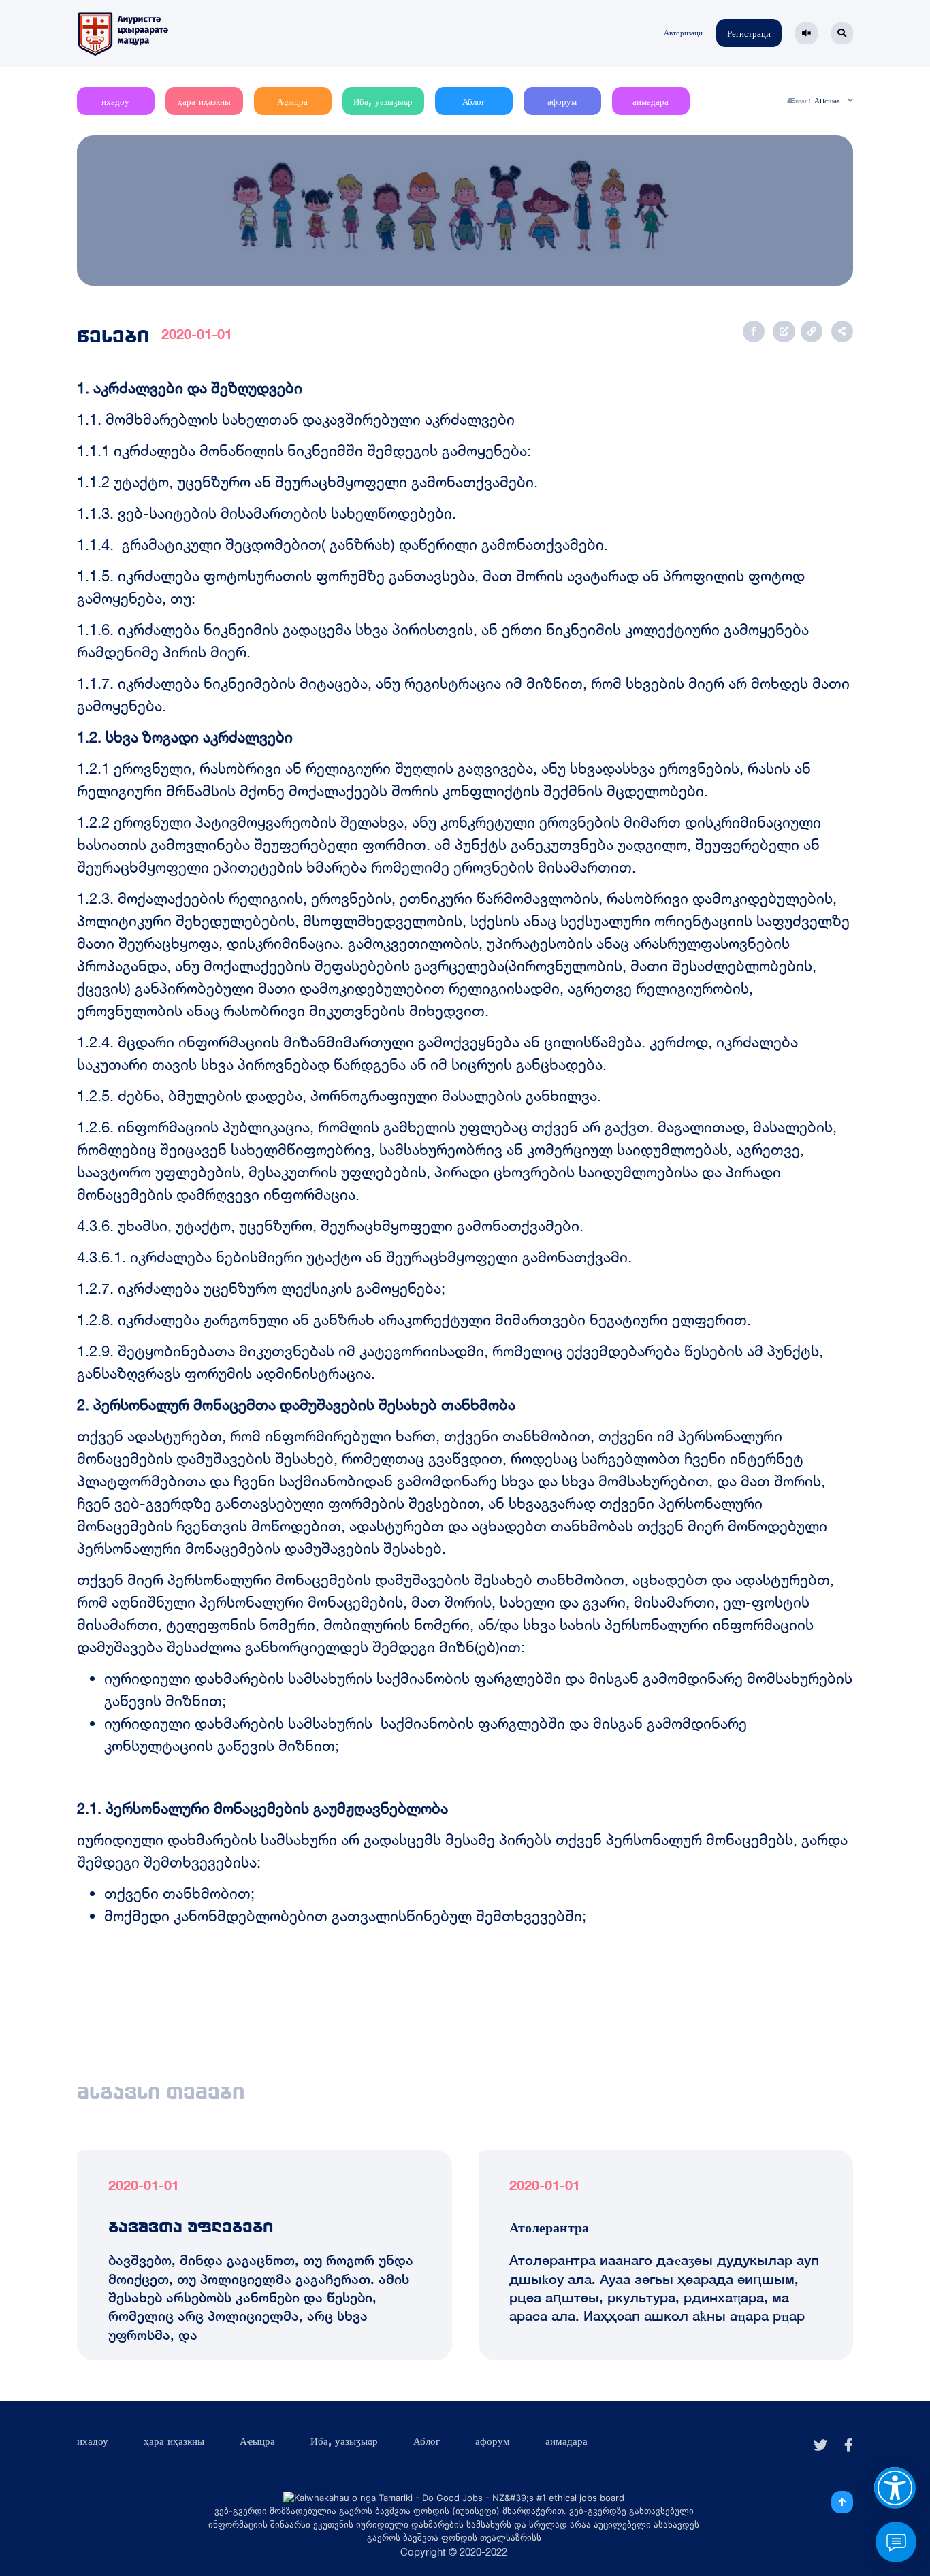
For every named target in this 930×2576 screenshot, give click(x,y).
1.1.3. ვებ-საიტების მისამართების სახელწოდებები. (267, 513)
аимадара (651, 102)
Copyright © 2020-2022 (454, 2552)
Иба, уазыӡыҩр (383, 102)
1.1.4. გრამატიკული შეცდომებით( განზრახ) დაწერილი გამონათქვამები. (342, 544)
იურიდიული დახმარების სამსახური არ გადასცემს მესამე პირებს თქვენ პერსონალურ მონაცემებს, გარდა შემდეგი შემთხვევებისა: (462, 1851)
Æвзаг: (799, 101)
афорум (562, 102)
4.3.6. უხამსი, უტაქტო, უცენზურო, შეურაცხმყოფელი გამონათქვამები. (330, 1226)
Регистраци (749, 34)
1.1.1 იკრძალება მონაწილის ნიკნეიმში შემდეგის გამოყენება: (304, 451)
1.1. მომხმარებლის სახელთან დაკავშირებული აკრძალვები (296, 419)
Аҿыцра (292, 102)
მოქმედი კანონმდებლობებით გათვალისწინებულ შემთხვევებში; (345, 1916)
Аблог (474, 102)
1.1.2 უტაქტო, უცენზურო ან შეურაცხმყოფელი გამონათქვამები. (307, 482)
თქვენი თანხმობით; (179, 1893)
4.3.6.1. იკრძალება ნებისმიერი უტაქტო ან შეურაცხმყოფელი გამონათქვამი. (354, 1257)
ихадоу (115, 102)
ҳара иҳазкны (204, 102)
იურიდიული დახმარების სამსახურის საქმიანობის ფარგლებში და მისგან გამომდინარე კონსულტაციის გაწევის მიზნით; (426, 1734)
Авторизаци (683, 33)
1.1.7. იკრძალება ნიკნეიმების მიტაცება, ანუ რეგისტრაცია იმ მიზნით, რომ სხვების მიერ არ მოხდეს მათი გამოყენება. (463, 695)
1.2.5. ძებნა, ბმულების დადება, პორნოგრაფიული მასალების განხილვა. (339, 1096)
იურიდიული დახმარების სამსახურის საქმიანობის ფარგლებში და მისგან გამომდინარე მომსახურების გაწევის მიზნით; (478, 1690)
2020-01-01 (197, 334)
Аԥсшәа (827, 101)
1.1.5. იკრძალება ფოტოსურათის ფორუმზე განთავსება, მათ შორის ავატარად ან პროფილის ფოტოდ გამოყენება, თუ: (441, 587)
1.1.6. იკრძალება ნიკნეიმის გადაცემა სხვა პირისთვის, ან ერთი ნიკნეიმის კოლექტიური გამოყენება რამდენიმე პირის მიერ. (443, 641)
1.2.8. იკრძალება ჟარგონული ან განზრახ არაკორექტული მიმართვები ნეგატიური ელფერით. (414, 1320)
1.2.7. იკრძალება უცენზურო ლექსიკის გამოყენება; (261, 1288)
